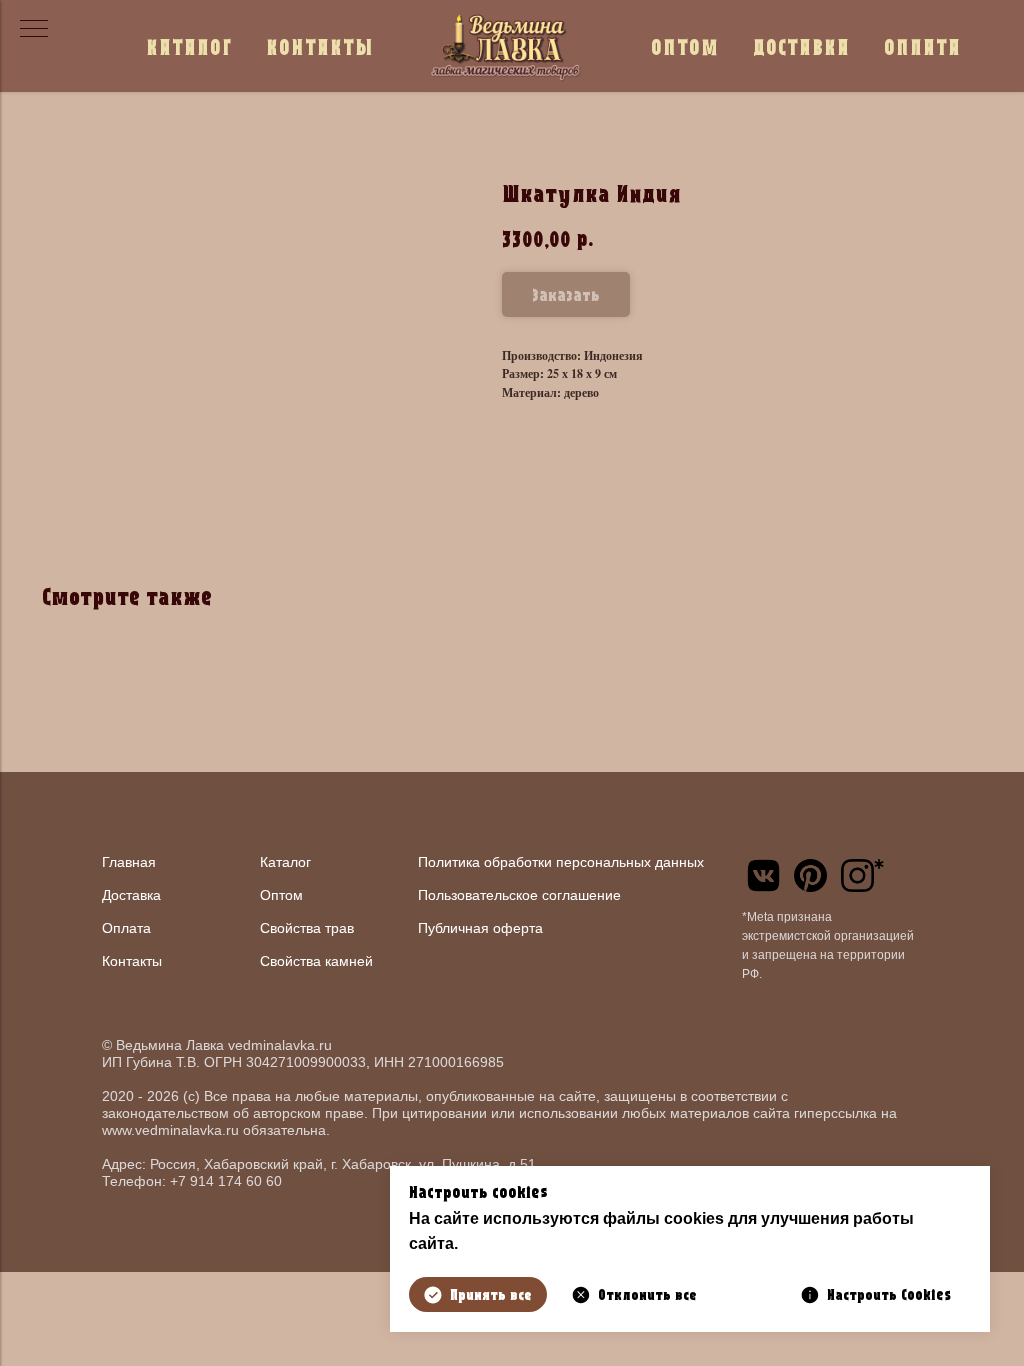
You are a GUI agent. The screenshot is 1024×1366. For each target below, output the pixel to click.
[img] (763, 875)
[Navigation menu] (34, 30)
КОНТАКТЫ (320, 46)
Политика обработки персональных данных (561, 862)
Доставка (131, 895)
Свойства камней (316, 961)
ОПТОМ (685, 46)
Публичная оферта (480, 928)
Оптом (281, 895)
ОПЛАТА (922, 46)
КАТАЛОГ (189, 46)
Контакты (132, 961)
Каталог (285, 862)
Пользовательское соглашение (519, 895)
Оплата (126, 928)
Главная (129, 862)
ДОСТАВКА (801, 46)
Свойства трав (307, 928)
